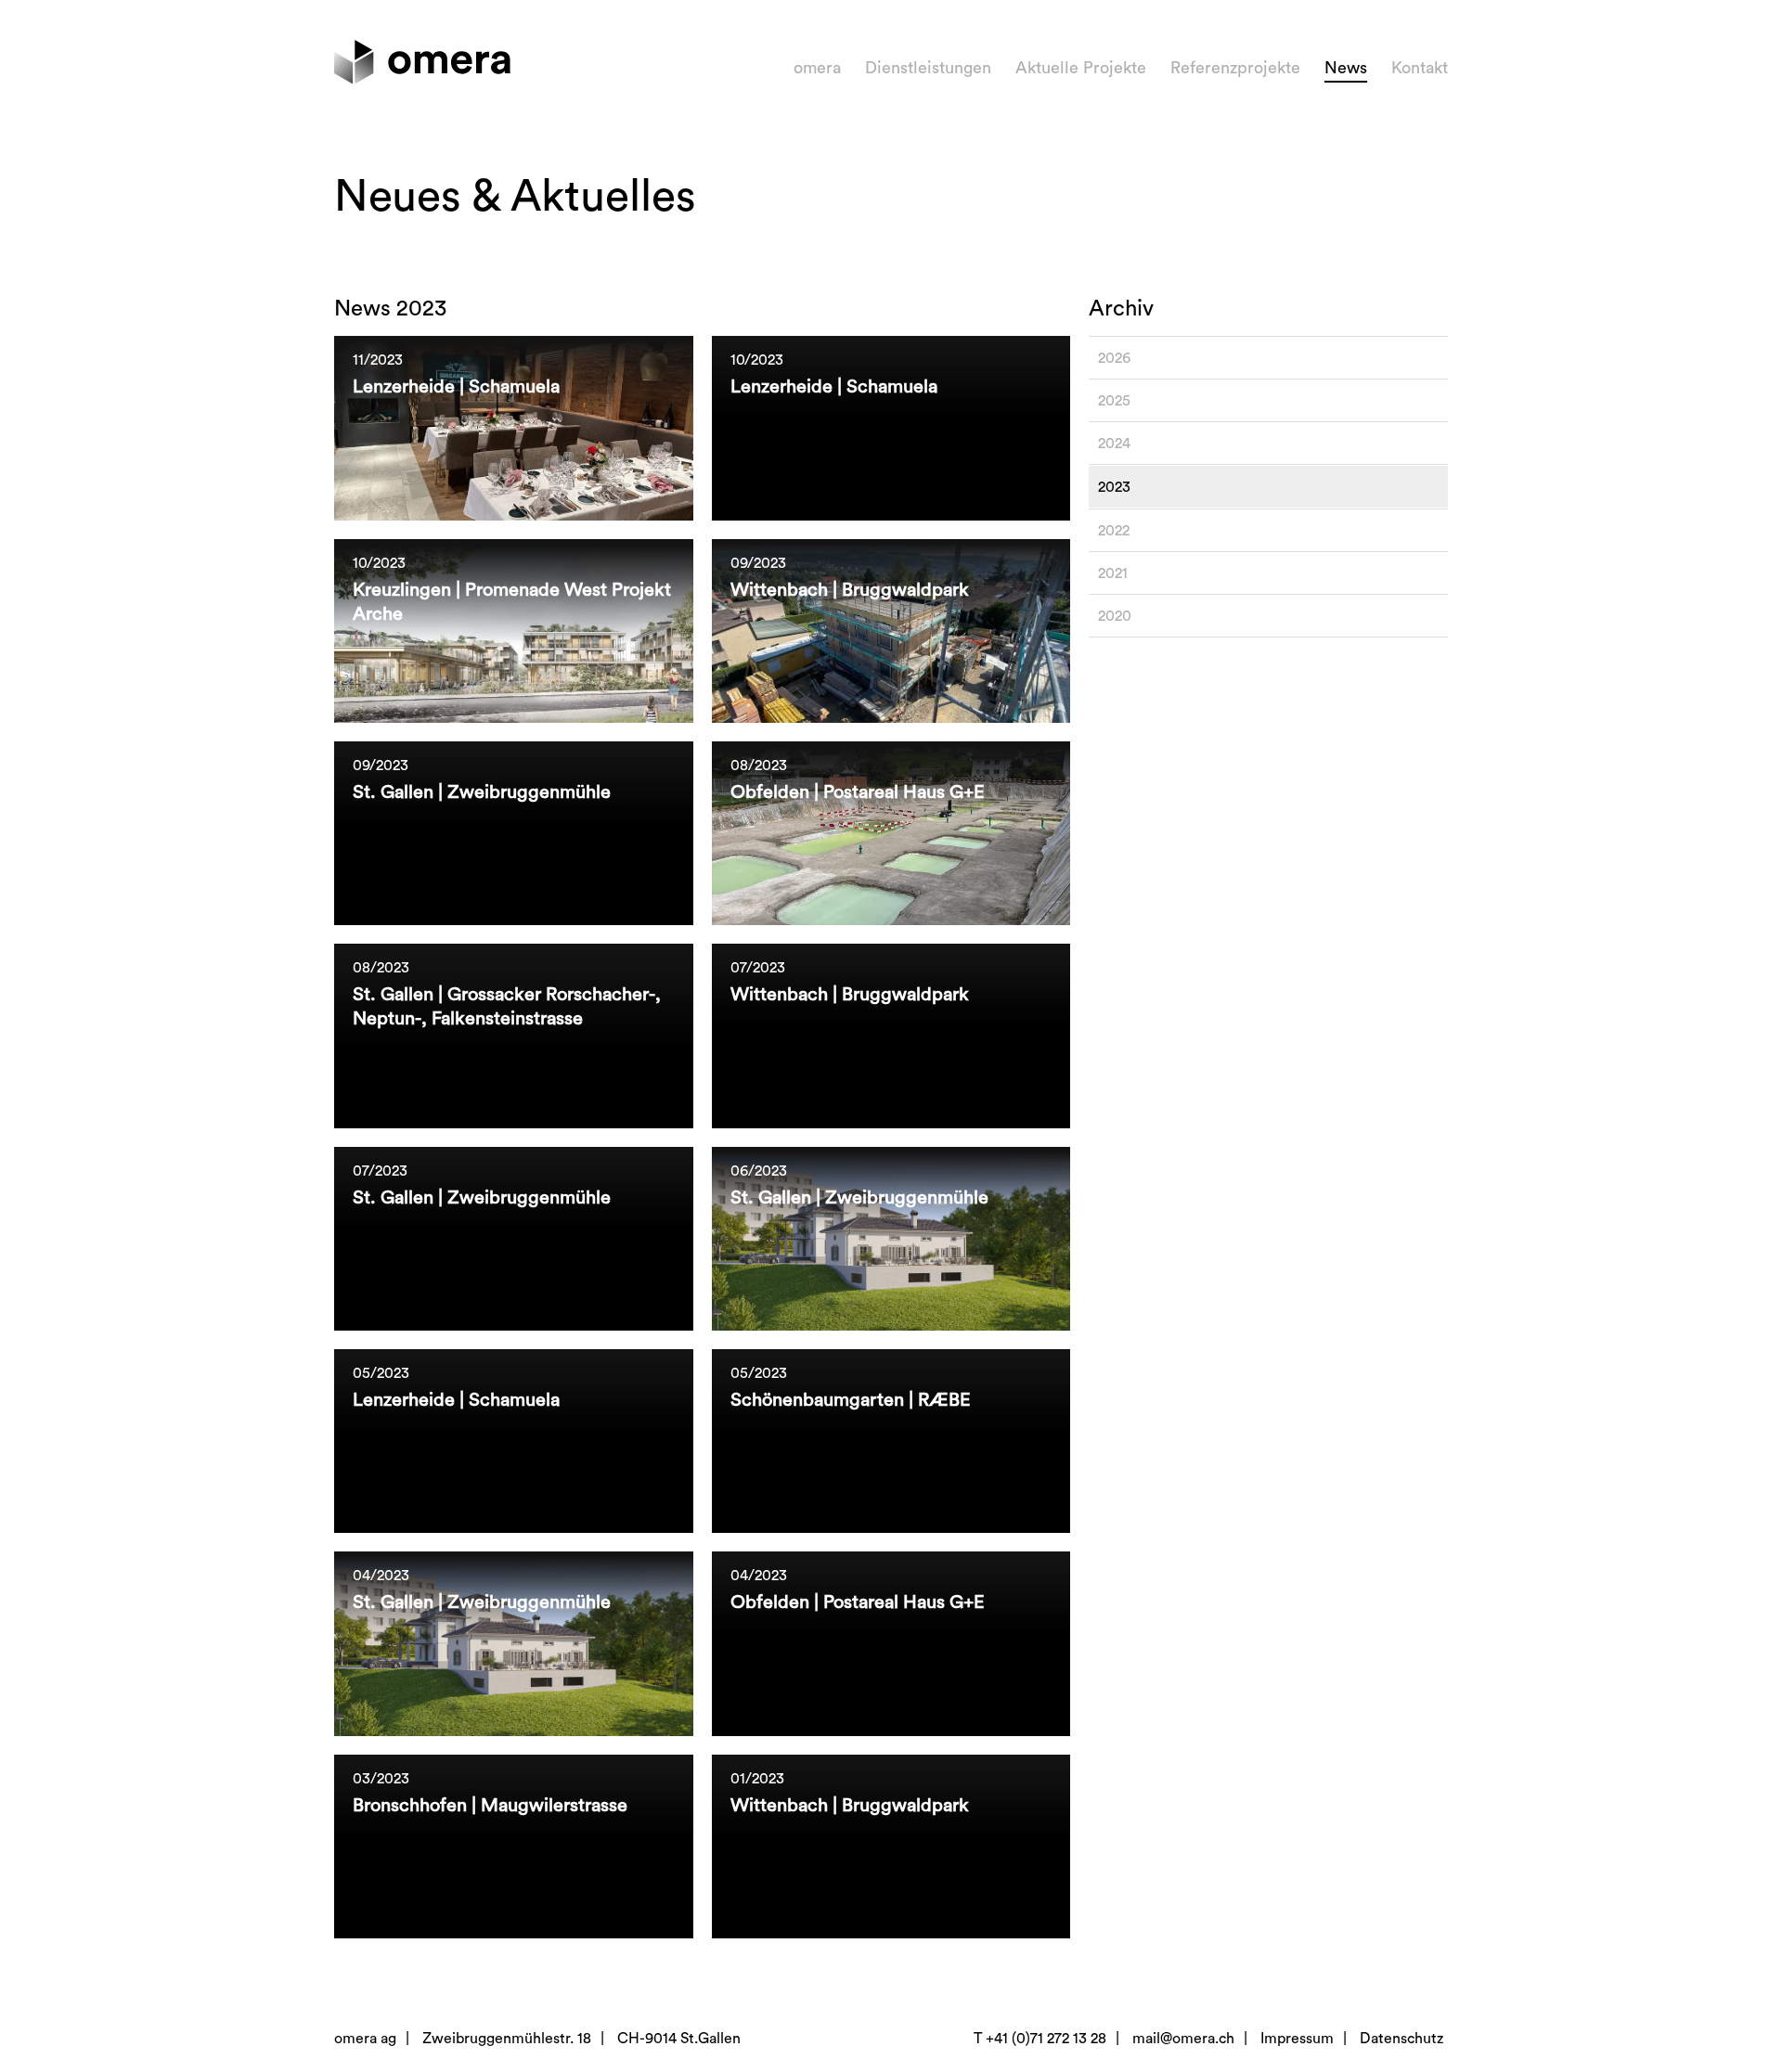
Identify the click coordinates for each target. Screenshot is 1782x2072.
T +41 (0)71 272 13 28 (1040, 2039)
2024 (1114, 444)
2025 (1114, 401)
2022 (1114, 531)
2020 (1115, 616)
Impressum (1297, 2039)
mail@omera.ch (1183, 2039)
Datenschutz (1401, 2039)
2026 (1114, 358)
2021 (1113, 573)
